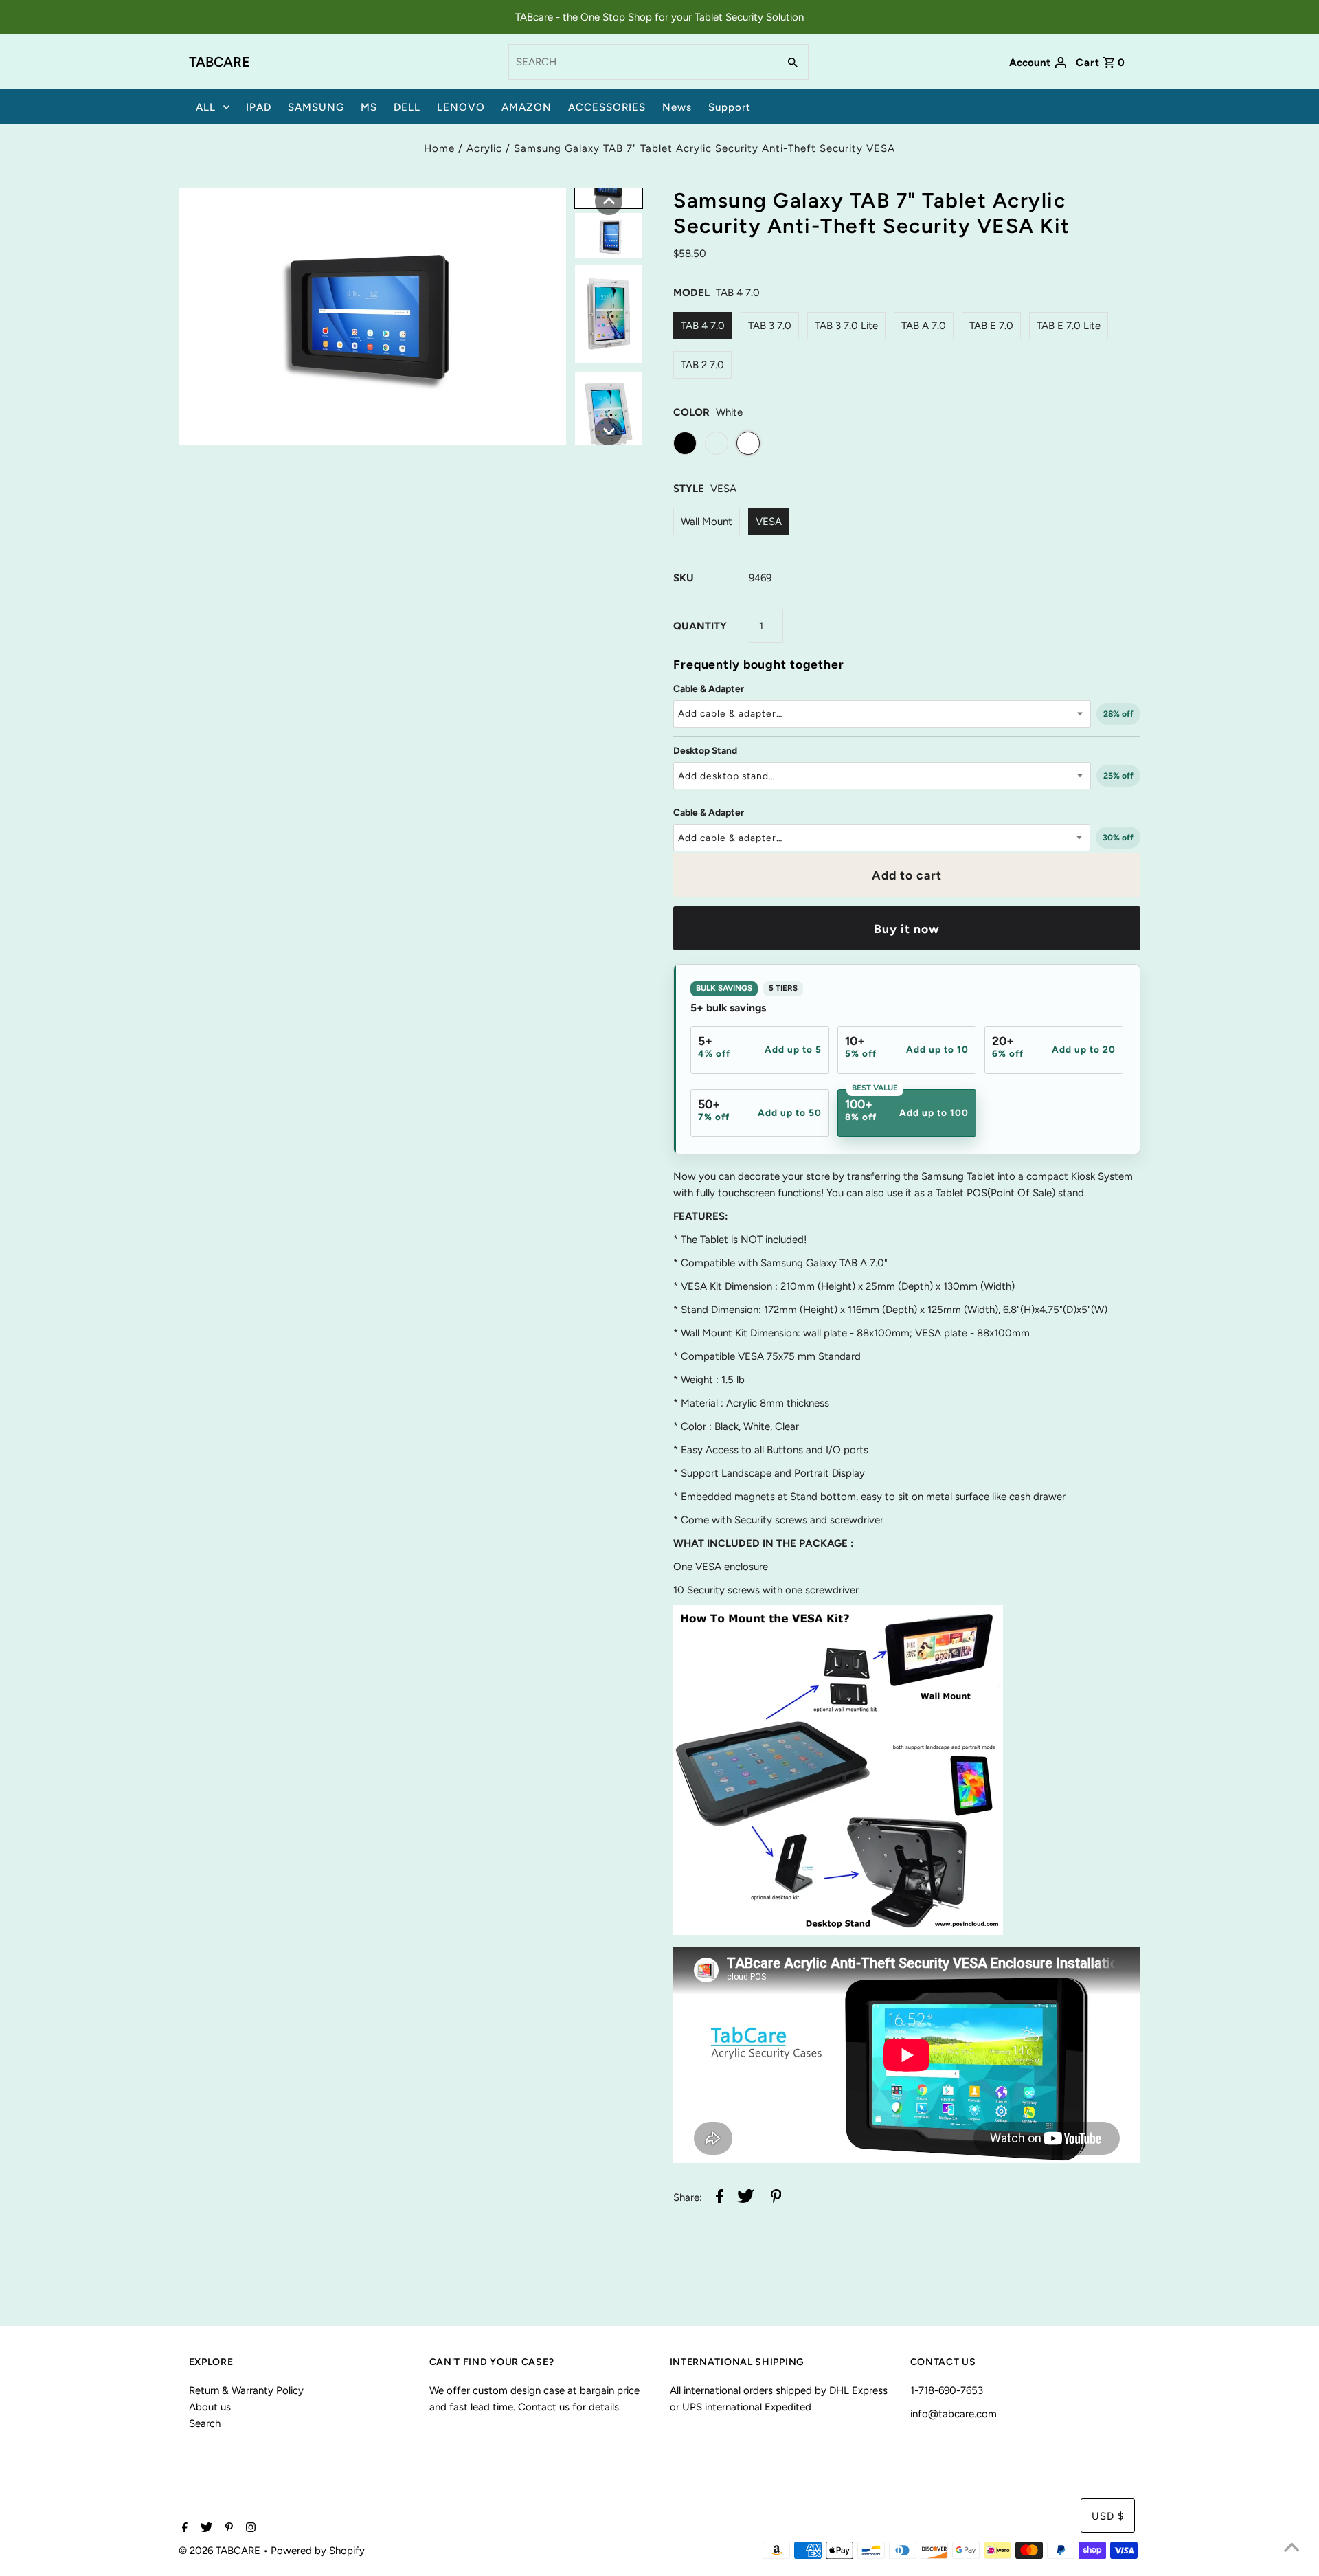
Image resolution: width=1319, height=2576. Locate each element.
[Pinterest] (227, 2529)
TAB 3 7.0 (770, 326)
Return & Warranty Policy (246, 2390)
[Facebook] (183, 2529)
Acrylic (484, 148)
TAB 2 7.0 (702, 365)
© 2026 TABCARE (221, 2551)
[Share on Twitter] (746, 2198)
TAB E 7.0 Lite (1069, 326)
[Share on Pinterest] (776, 2198)
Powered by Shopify (318, 2551)
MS (369, 107)
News (677, 107)
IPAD (259, 107)
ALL (206, 107)
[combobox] (642, 62)
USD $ (1108, 2516)
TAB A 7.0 (924, 326)
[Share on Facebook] (720, 2198)
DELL (407, 107)
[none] (609, 201)
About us (210, 2407)
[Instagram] (249, 2529)
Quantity (700, 626)
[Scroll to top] (1292, 2549)
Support (730, 107)
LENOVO (461, 107)
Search (205, 2423)
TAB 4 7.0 (703, 326)
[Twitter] (205, 2529)
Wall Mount (707, 522)
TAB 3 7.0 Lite (846, 326)
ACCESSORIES (607, 107)
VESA (769, 522)
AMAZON (527, 107)
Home (439, 148)
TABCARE (219, 62)
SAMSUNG (316, 107)
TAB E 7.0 (991, 326)
